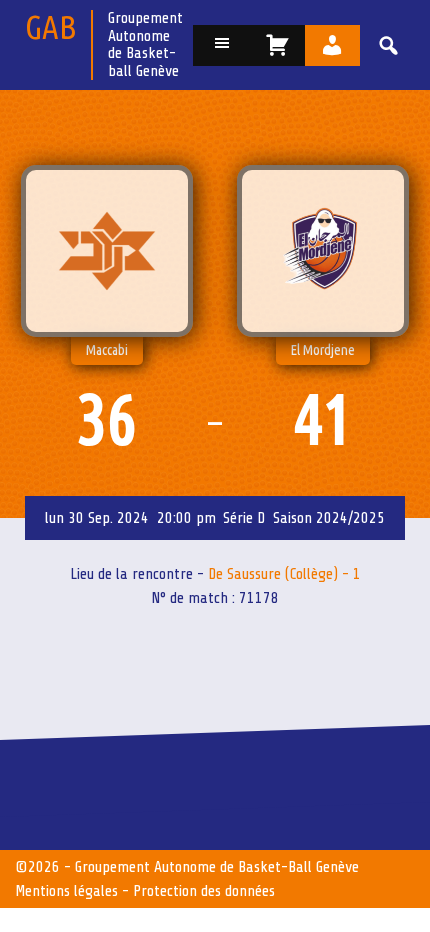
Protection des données (204, 891)
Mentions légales (66, 891)
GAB (50, 26)
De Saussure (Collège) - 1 (284, 574)
